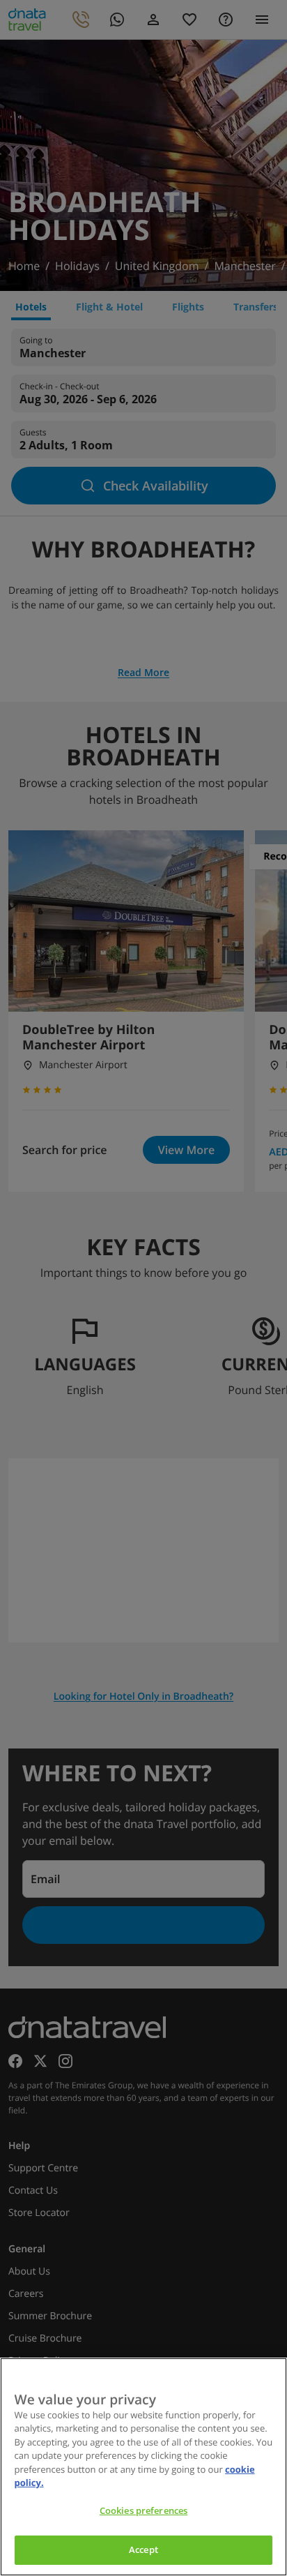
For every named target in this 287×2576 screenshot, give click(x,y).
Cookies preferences (143, 2510)
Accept (143, 2549)
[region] (143, 2467)
